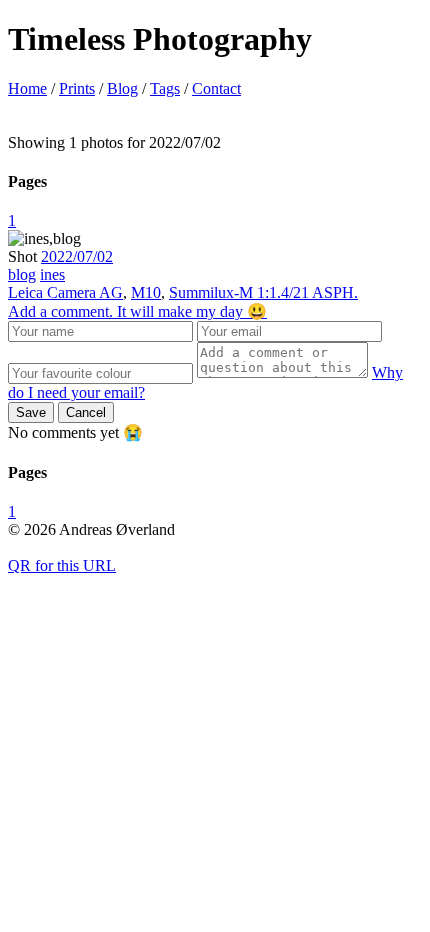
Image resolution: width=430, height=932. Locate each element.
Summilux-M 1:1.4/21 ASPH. (263, 292)
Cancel (86, 412)
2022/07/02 (77, 256)
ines (52, 274)
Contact (216, 88)
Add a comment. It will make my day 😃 (137, 311)
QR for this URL (62, 565)
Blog (122, 88)
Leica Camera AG (65, 292)
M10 (146, 292)
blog (22, 274)
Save (31, 412)
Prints (77, 88)
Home (27, 88)
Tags (165, 88)
